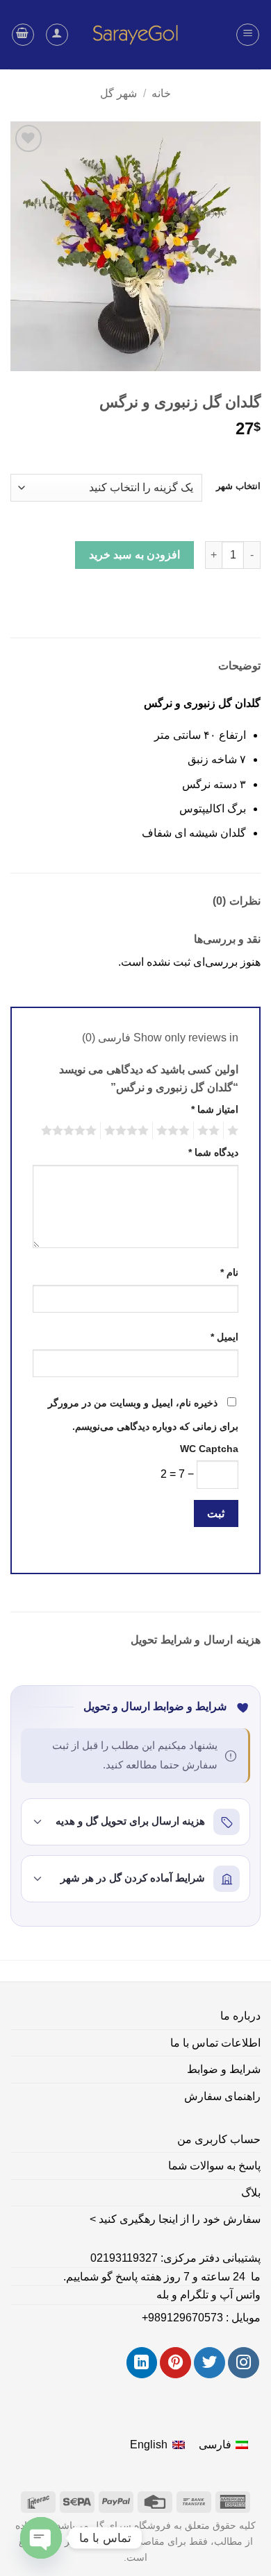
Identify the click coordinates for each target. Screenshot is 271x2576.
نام (229, 1272)
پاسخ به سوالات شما (214, 2166)
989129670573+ (182, 2318)
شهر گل (118, 93)
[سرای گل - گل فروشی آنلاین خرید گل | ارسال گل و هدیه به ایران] (136, 35)
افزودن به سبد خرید (134, 555)
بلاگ (251, 2193)
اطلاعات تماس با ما (215, 2043)
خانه (161, 93)
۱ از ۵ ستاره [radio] (235, 1131)
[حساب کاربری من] (57, 35)
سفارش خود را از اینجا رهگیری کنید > (175, 2219)
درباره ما (240, 2016)
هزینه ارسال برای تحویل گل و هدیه (130, 1821)
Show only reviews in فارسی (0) (160, 1038)
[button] (248, 35)
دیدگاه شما (213, 1152)
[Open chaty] (41, 2538)
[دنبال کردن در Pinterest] (175, 2363)
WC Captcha (209, 1449)
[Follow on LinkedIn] (142, 2363)
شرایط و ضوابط (224, 2069)
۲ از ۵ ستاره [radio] (211, 1131)
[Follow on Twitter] (210, 2363)
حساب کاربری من (219, 2139)
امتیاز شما (215, 1109)
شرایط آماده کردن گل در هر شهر (133, 1878)
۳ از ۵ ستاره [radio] (175, 1131)
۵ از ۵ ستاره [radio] (71, 1131)
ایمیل (224, 1337)
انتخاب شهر (238, 486)
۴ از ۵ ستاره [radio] (129, 1131)
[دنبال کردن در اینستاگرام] (244, 2363)
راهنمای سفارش (222, 2096)
